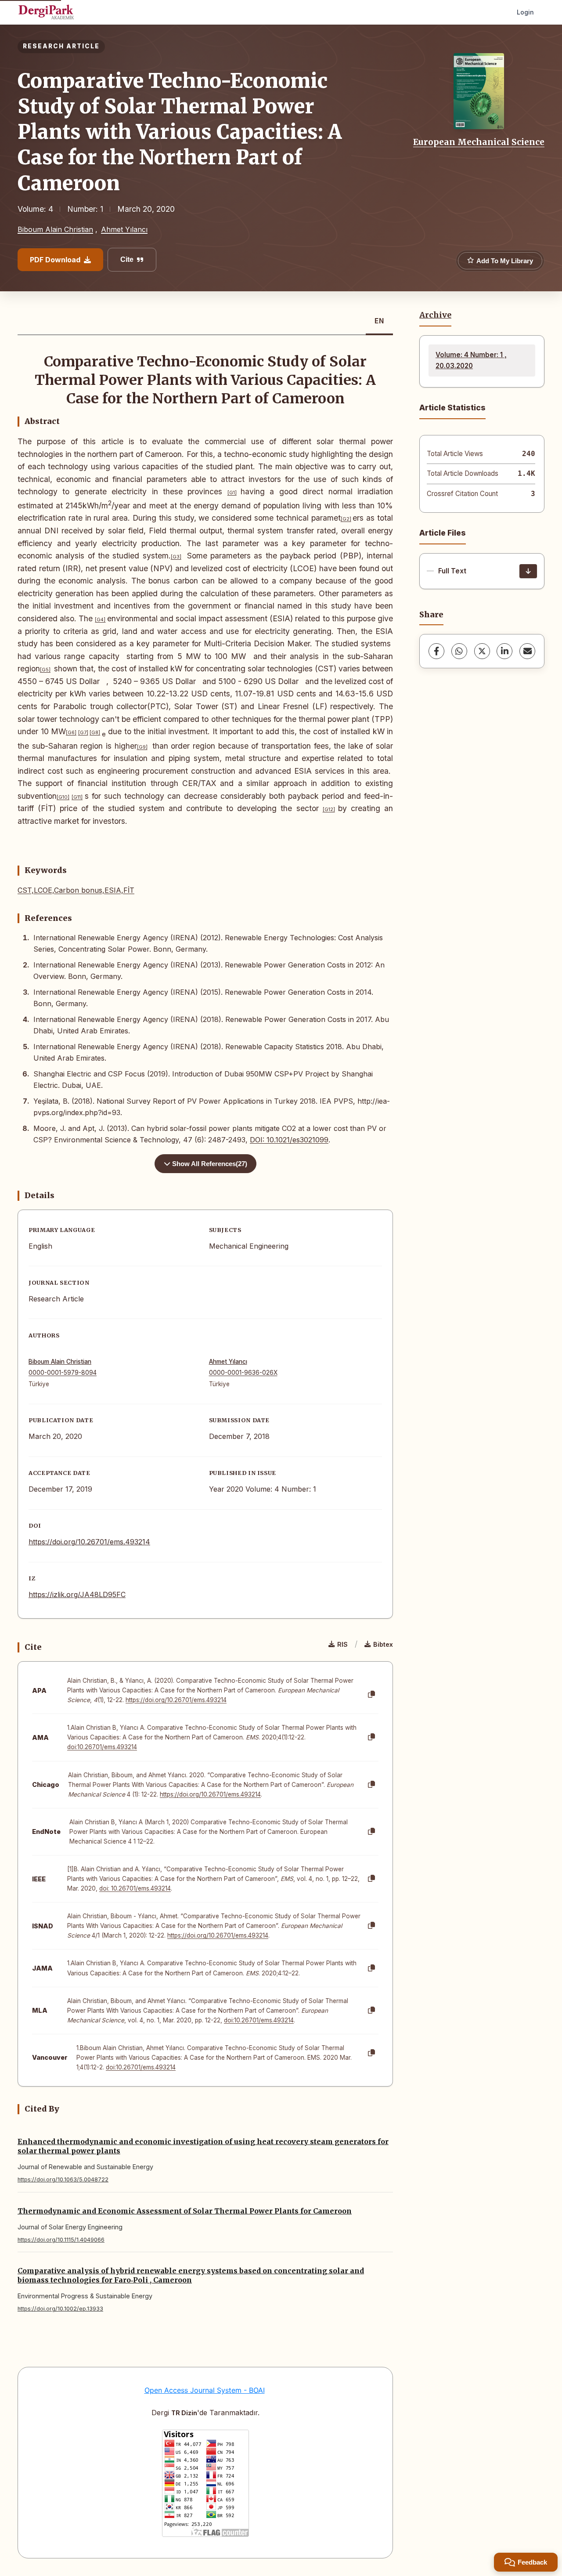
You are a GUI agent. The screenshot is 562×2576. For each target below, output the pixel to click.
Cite (127, 259)
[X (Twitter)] (482, 651)
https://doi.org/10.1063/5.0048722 (63, 2179)
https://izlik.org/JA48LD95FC (77, 1594)
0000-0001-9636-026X (243, 1373)
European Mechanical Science (479, 142)
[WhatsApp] (459, 651)
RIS (342, 1644)
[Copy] (371, 1695)
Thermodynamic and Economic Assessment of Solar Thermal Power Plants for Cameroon (185, 2211)
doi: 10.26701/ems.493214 (135, 1888)
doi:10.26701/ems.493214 (102, 1747)
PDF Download (55, 260)
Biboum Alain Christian (55, 229)
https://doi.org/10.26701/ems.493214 (89, 1542)
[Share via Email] (527, 651)
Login (525, 12)
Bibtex (383, 1644)
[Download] (528, 571)
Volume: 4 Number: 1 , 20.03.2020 (471, 360)
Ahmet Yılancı (124, 229)
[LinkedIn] (504, 651)
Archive (435, 315)
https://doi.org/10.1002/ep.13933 (60, 2309)
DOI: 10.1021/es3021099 (289, 1140)
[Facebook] (436, 651)
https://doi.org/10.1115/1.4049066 (61, 2240)
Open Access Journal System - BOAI (205, 2390)
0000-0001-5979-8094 (63, 1373)
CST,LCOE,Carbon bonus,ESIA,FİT (76, 890)
